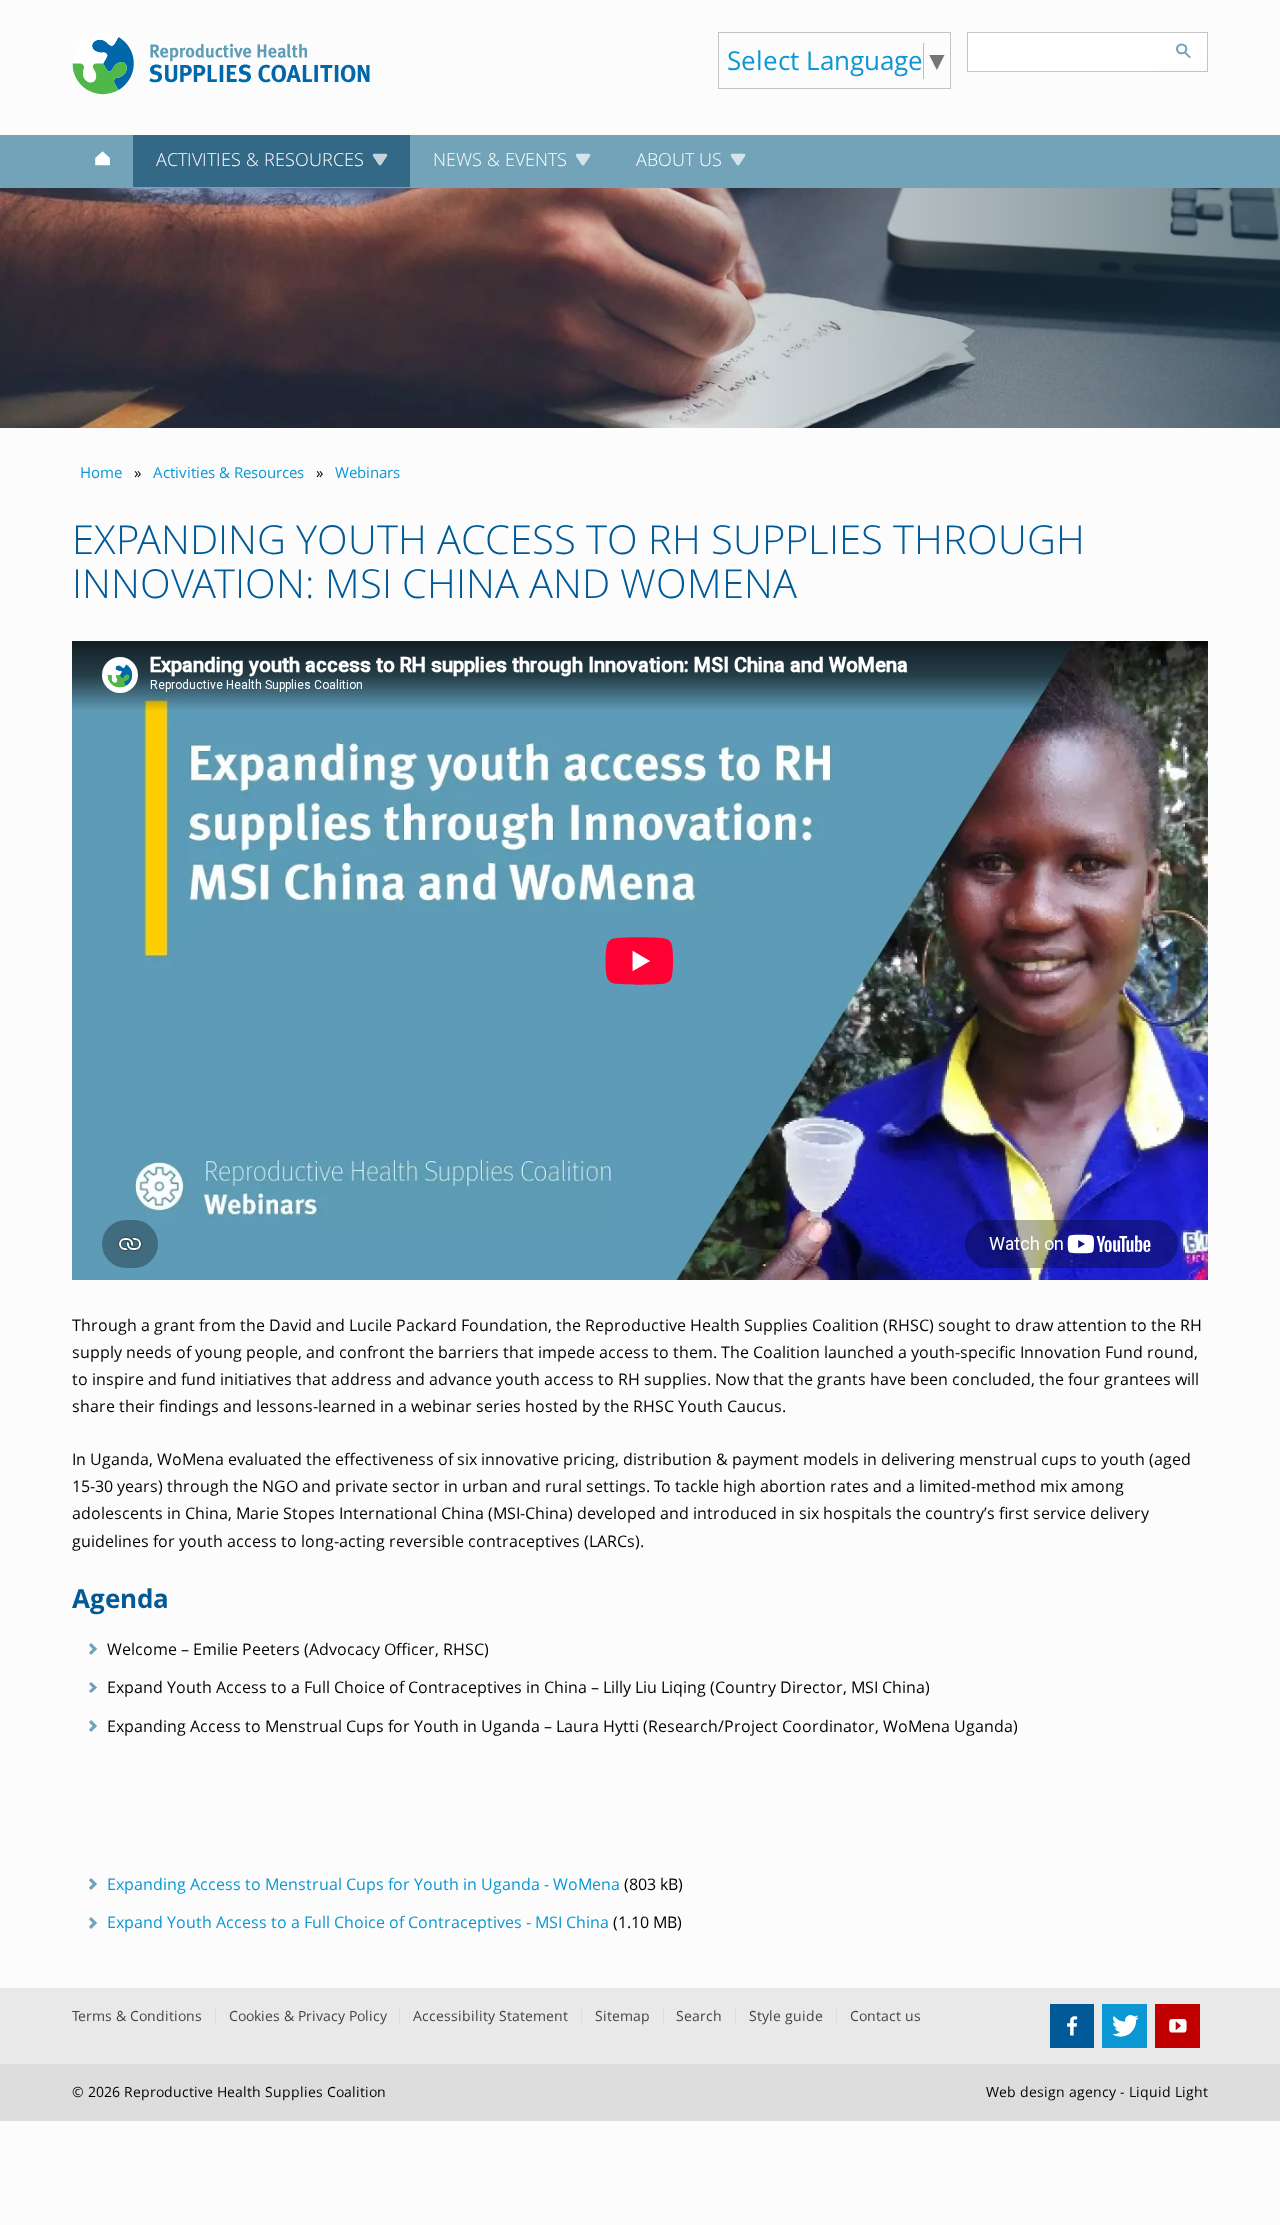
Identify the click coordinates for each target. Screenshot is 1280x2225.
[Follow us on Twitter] (1124, 2026)
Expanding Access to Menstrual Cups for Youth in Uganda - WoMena (363, 1884)
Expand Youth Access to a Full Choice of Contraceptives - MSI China (358, 1922)
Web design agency (1051, 2091)
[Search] (1183, 48)
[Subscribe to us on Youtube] (1177, 2026)
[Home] (102, 162)
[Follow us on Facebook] (1072, 2026)
